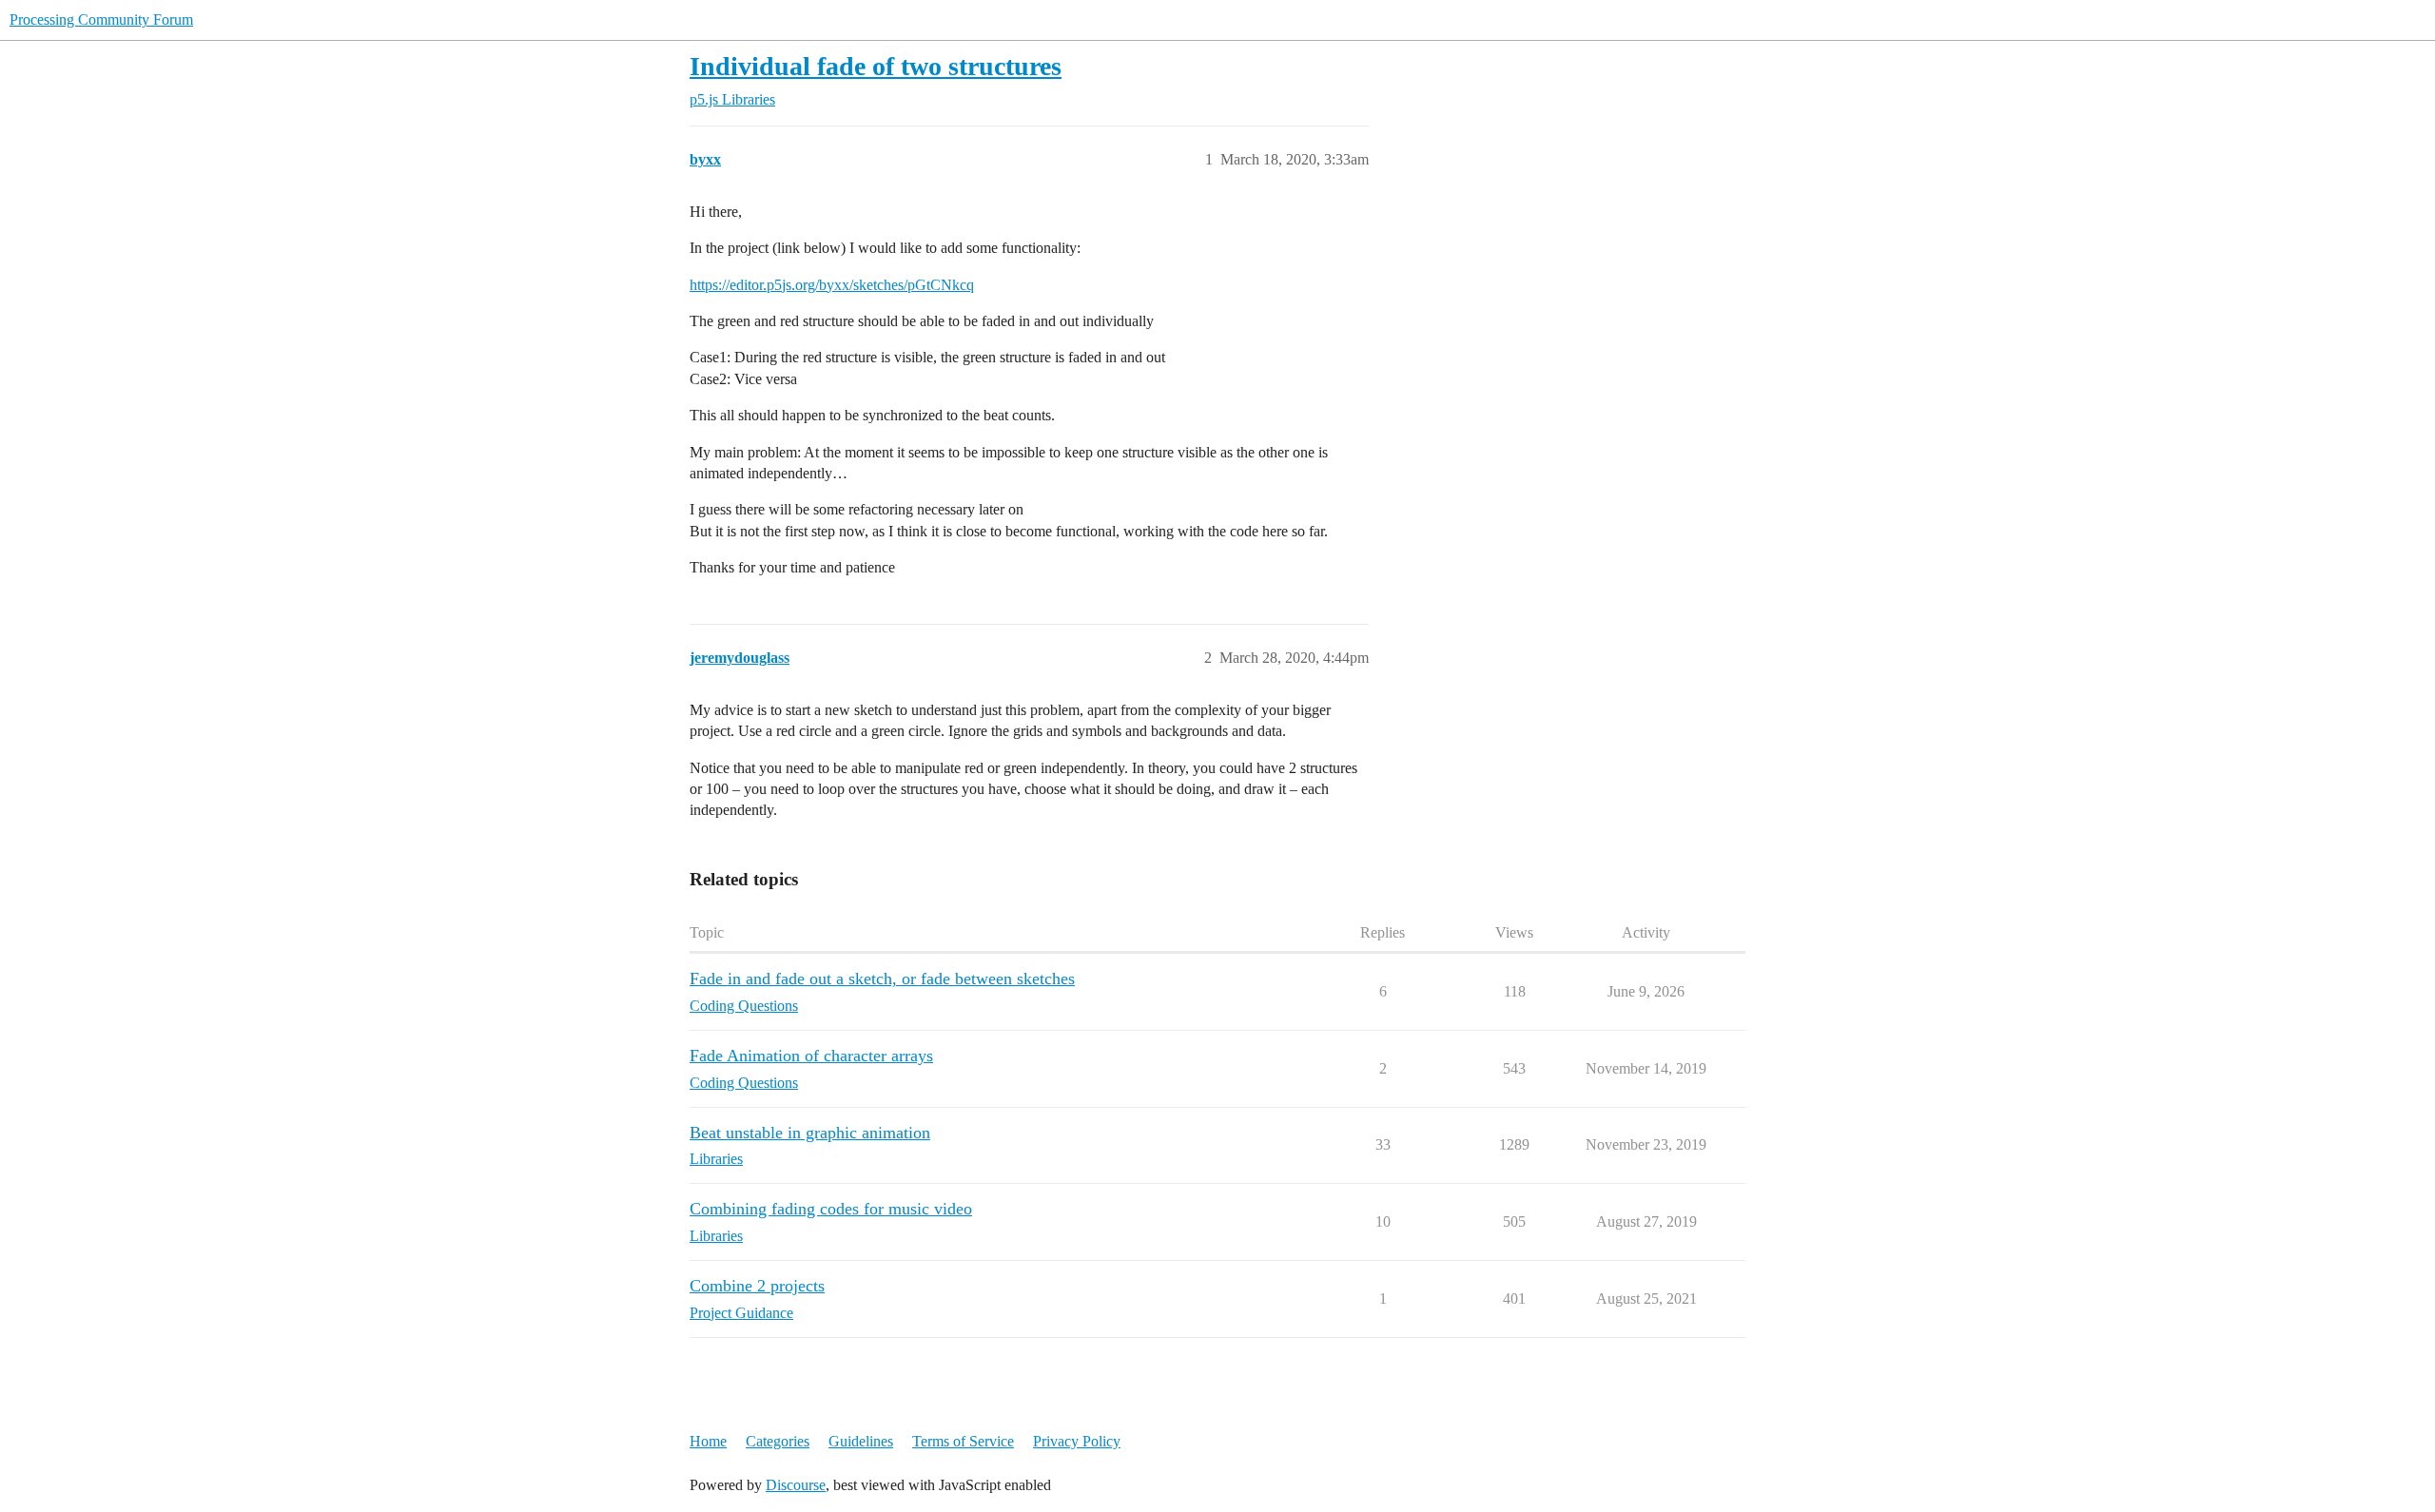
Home (708, 1441)
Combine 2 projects (757, 1286)
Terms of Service (963, 1441)
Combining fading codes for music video (831, 1209)
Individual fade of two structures (876, 66)
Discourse (796, 1485)
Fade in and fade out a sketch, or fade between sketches (882, 979)
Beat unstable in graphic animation (810, 1133)
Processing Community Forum (101, 19)
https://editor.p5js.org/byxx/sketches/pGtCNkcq (832, 285)
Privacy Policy (1077, 1441)
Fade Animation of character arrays (811, 1056)
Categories (778, 1441)
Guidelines (861, 1441)
